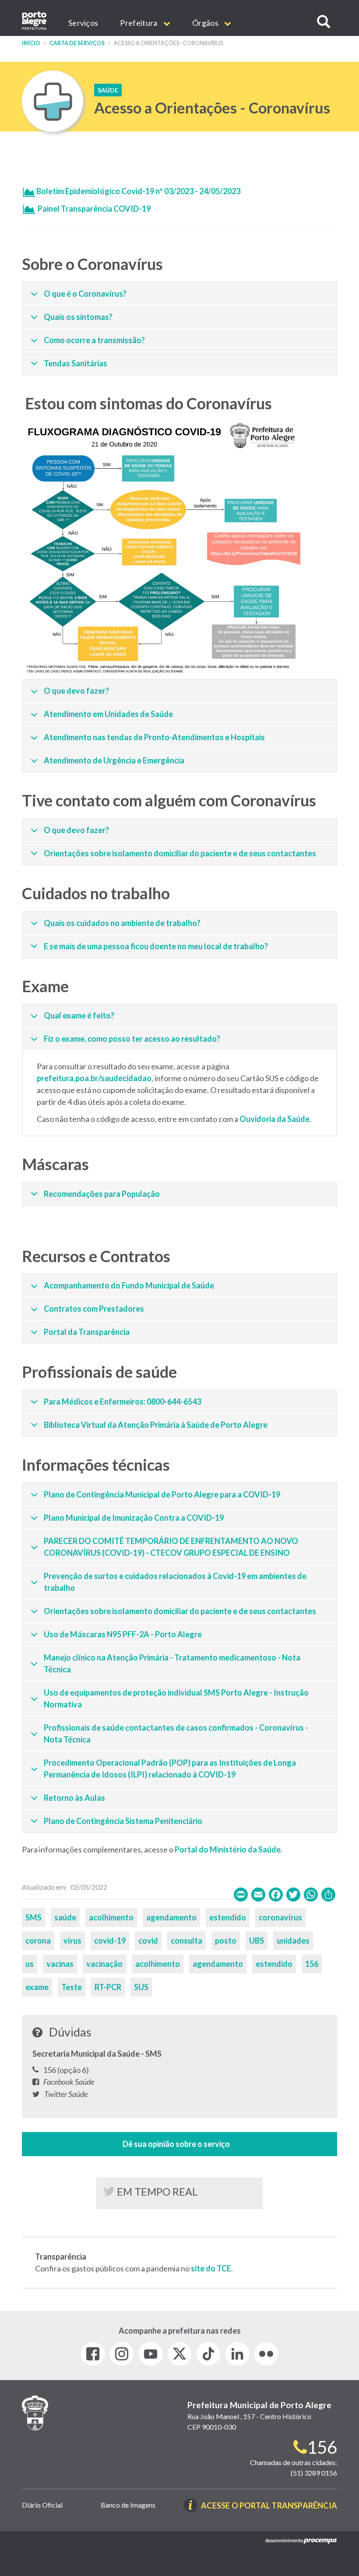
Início (31, 43)
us (30, 1964)
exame (37, 1987)
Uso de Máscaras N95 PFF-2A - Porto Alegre (123, 1634)
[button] (324, 22)
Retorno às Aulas (74, 1798)
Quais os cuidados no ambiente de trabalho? (122, 923)
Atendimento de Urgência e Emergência (114, 760)
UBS (257, 1941)
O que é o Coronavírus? (85, 294)
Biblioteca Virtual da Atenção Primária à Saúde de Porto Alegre (156, 1425)
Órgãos (206, 23)
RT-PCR (108, 1987)
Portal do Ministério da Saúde (228, 1849)
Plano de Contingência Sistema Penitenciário (123, 1821)
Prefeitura (139, 23)
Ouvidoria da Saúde (275, 1119)
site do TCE (211, 2268)
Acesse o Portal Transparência (269, 2506)
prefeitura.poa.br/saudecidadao (94, 1078)
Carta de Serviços (77, 43)
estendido (228, 1917)
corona (38, 1941)
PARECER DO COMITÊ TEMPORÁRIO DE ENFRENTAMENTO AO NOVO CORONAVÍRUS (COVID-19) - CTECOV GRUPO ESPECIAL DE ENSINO (171, 1547)
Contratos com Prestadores (94, 1309)
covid (148, 1941)
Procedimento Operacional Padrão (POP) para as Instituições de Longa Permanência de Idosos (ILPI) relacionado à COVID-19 (170, 1769)
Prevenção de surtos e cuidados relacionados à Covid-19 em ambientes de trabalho (175, 1582)
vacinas (60, 1964)
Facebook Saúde (69, 2082)
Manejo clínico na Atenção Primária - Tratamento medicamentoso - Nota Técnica (172, 1663)
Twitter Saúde (66, 2094)
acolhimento (111, 1917)
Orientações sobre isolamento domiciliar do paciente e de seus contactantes (180, 853)
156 (312, 1964)
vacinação (104, 1964)
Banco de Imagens (128, 2505)
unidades (293, 1941)
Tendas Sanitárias (76, 363)
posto (226, 1941)
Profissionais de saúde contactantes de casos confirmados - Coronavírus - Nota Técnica (176, 1733)
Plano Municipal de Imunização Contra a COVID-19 (134, 1518)
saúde (65, 1917)
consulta (187, 1941)
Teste (72, 1987)
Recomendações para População (102, 1194)
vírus (72, 1941)
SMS (33, 1917)
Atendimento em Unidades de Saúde (108, 714)
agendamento (171, 1917)
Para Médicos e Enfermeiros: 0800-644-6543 (122, 1402)
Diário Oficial (42, 2505)
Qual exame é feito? (79, 1015)
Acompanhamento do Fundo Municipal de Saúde (129, 1285)
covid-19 (110, 1941)
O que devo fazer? (76, 691)
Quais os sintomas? (78, 317)
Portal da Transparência (87, 1332)
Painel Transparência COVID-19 (94, 209)
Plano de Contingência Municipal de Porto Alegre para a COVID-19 (162, 1494)
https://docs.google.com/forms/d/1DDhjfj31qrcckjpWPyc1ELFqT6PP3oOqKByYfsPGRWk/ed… (179, 2144)
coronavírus (280, 1917)
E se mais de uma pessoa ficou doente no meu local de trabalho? (156, 946)
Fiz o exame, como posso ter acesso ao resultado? (132, 1039)
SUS (141, 1987)
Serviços (83, 23)
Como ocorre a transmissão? (94, 340)
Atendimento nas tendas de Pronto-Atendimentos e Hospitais (154, 737)
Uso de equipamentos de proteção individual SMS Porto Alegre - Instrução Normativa (176, 1698)
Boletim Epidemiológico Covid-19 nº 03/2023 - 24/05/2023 (138, 191)
